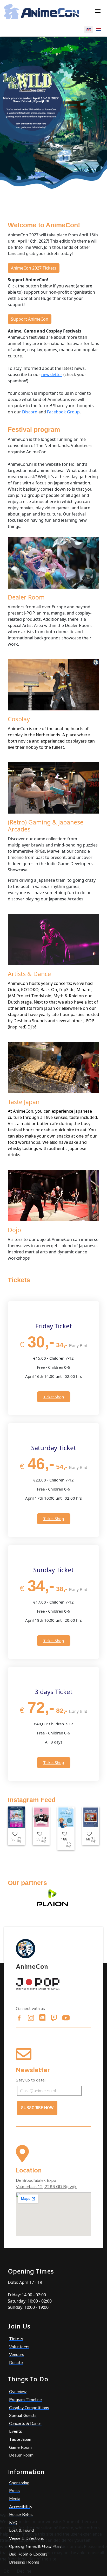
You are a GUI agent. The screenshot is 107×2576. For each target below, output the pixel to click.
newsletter (52, 375)
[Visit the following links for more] (19, 2018)
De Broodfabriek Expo (36, 2180)
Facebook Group (63, 412)
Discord (30, 412)
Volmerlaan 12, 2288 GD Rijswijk (46, 2187)
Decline (24, 2571)
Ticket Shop (54, 1397)
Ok (6, 2571)
